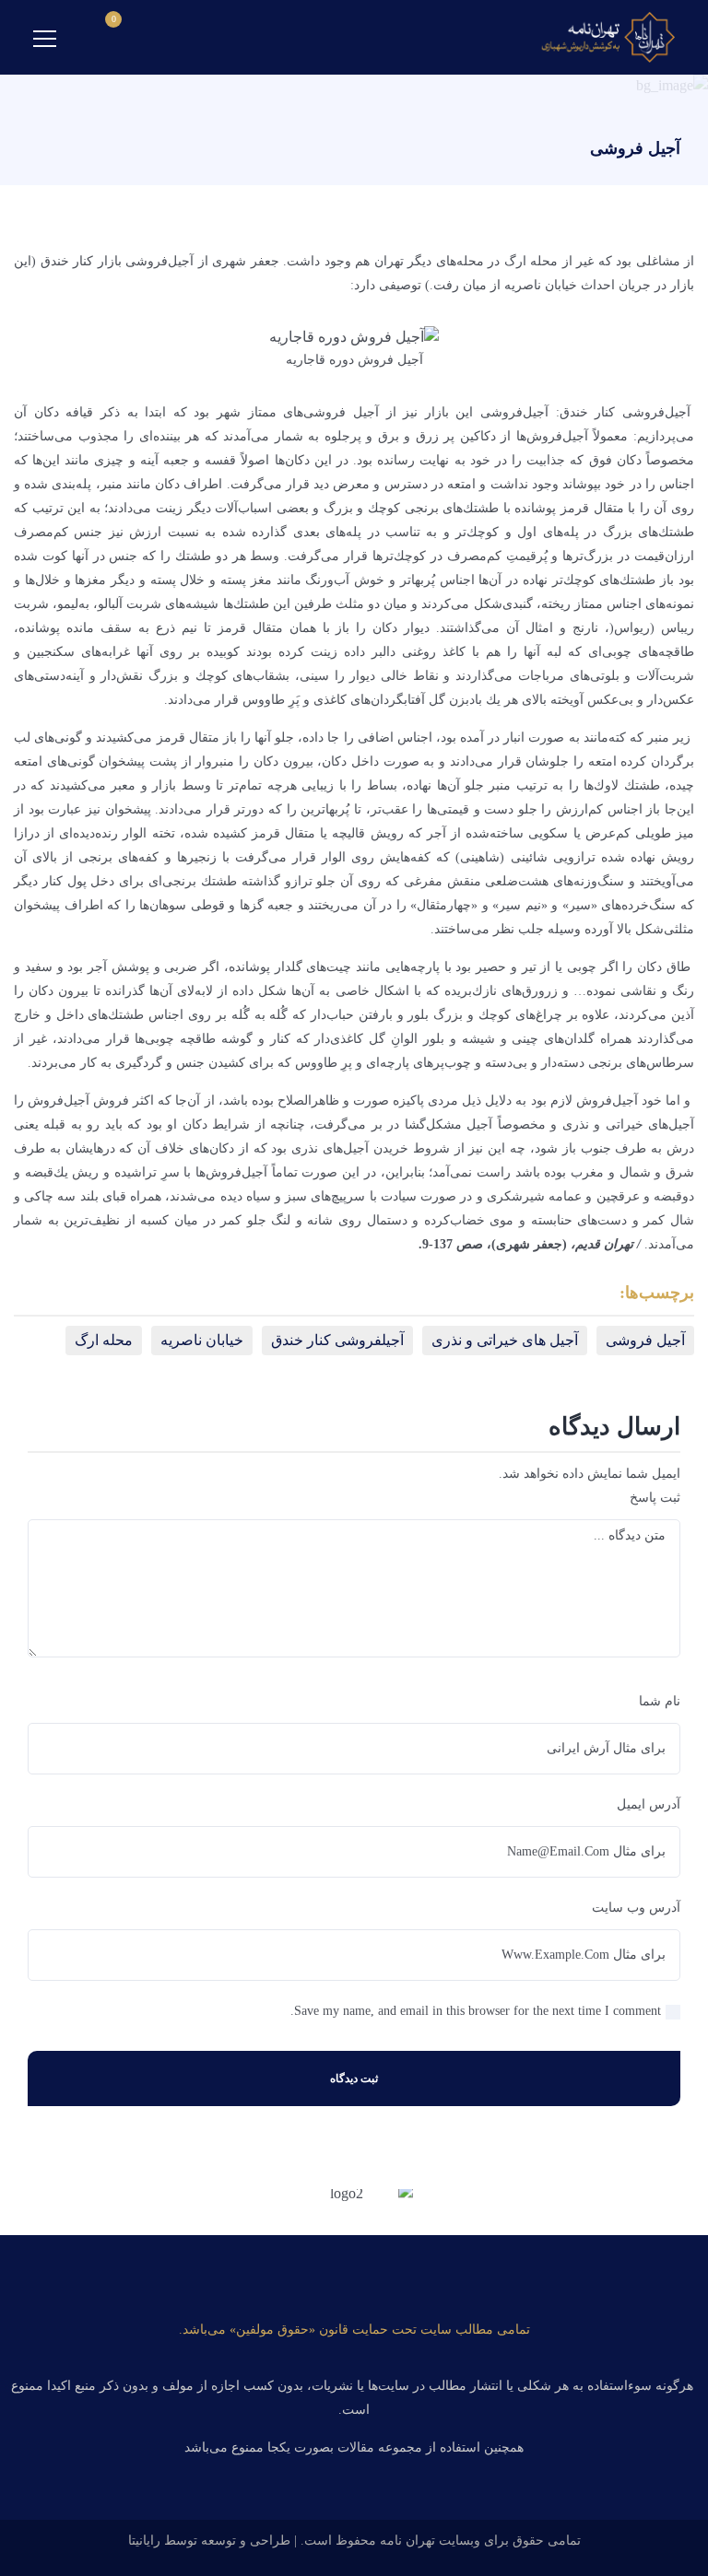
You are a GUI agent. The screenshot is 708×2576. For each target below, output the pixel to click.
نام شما (660, 1701)
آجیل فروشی (645, 1340)
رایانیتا (144, 2541)
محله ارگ (104, 1340)
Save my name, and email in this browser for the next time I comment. (476, 2011)
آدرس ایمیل (649, 1804)
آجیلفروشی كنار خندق (337, 1340)
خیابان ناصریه (202, 1340)
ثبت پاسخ (655, 1498)
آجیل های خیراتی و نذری (505, 1340)
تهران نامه (407, 2541)
